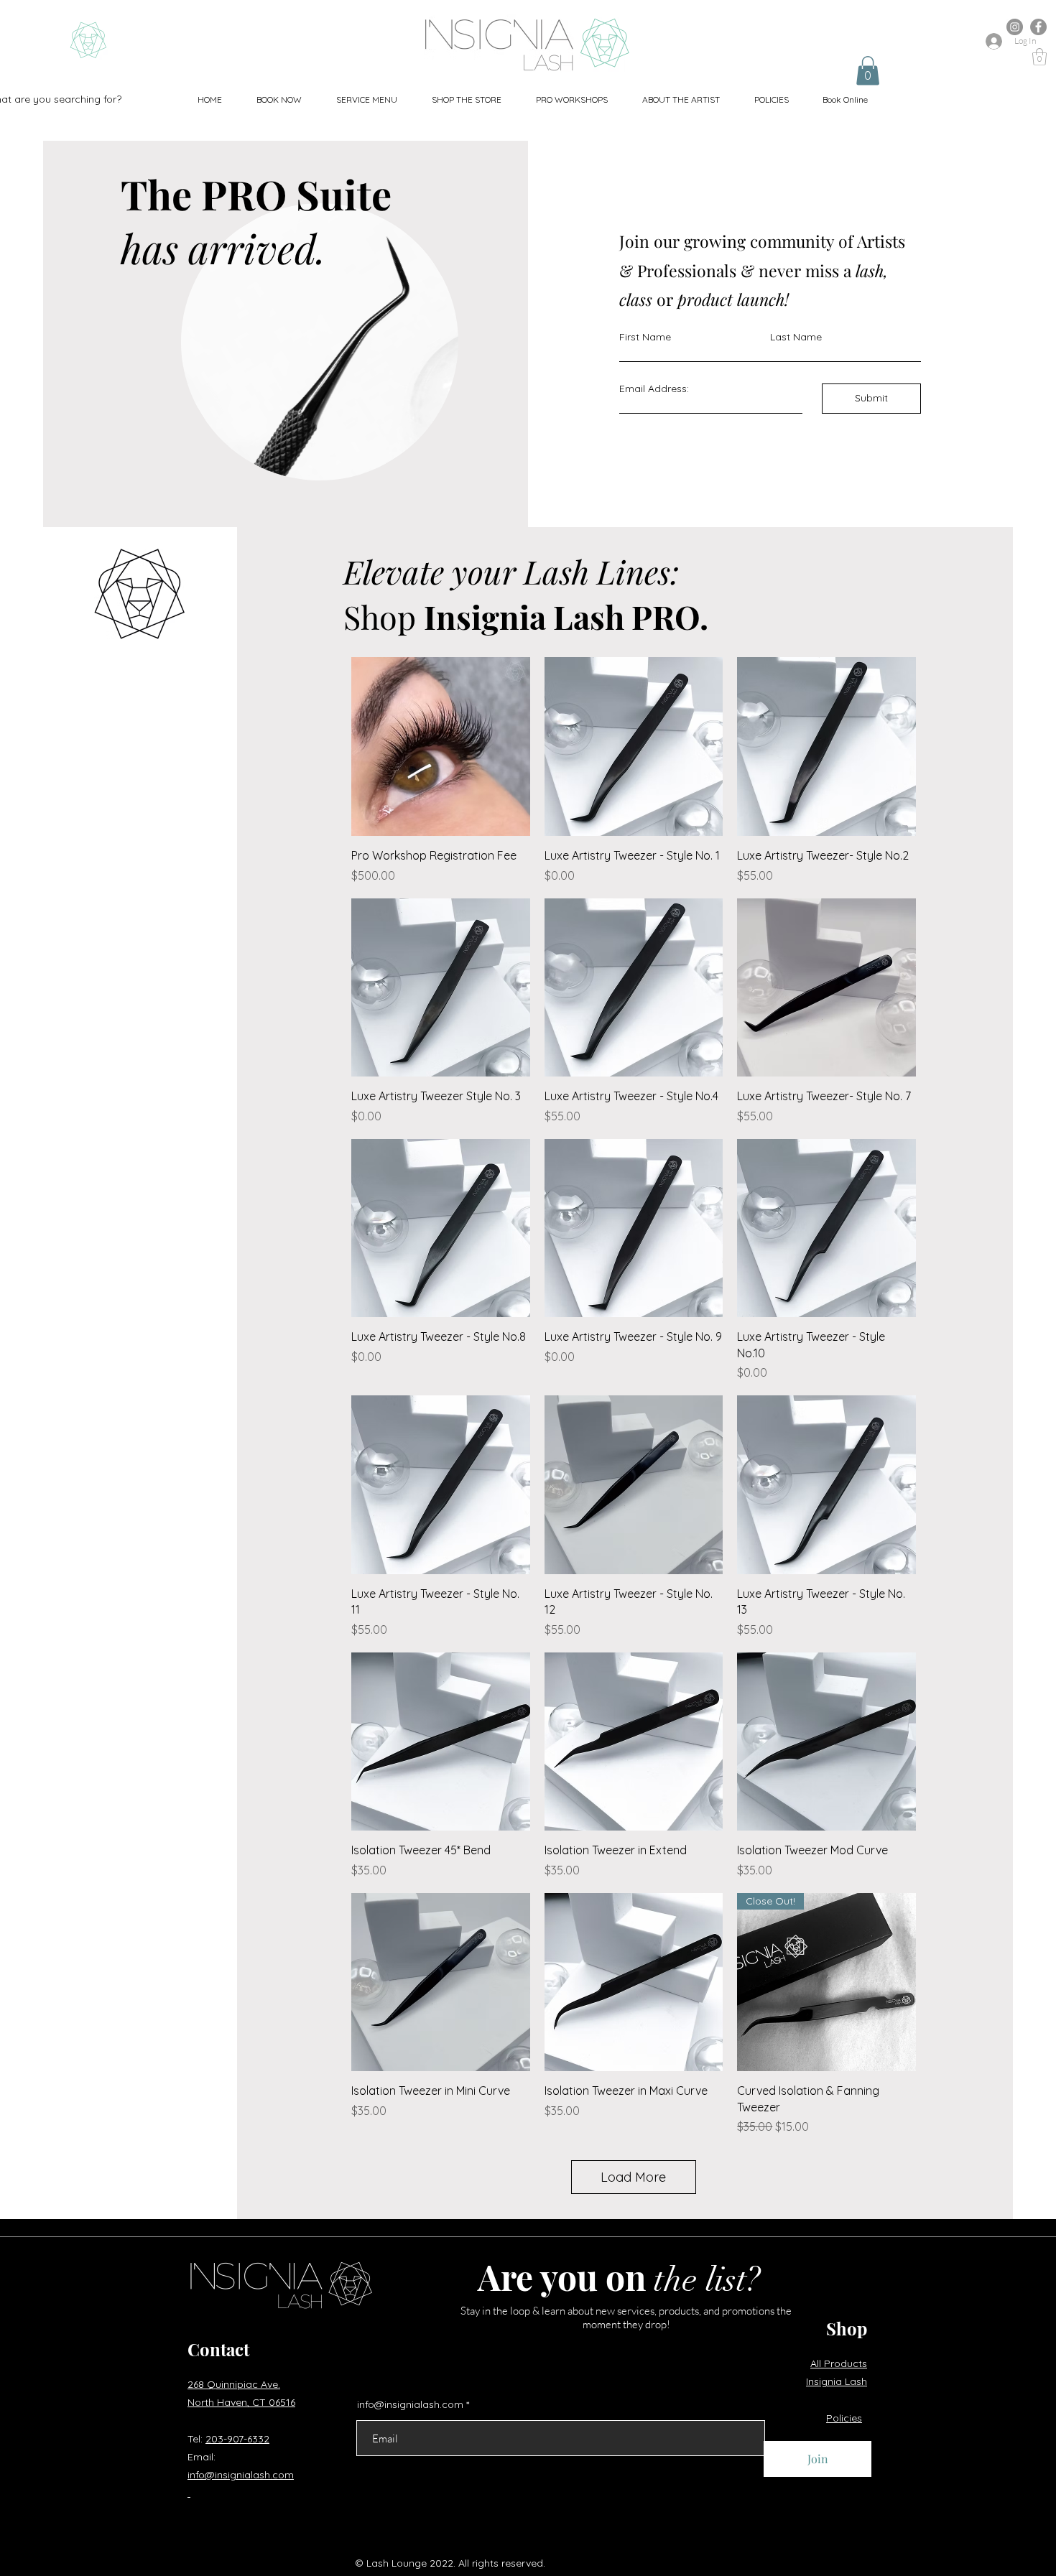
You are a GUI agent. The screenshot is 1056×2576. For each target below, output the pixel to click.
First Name (645, 337)
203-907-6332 (237, 2439)
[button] (367, 99)
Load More (633, 2177)
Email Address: (654, 389)
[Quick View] (441, 747)
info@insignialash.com (410, 2404)
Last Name (796, 337)
